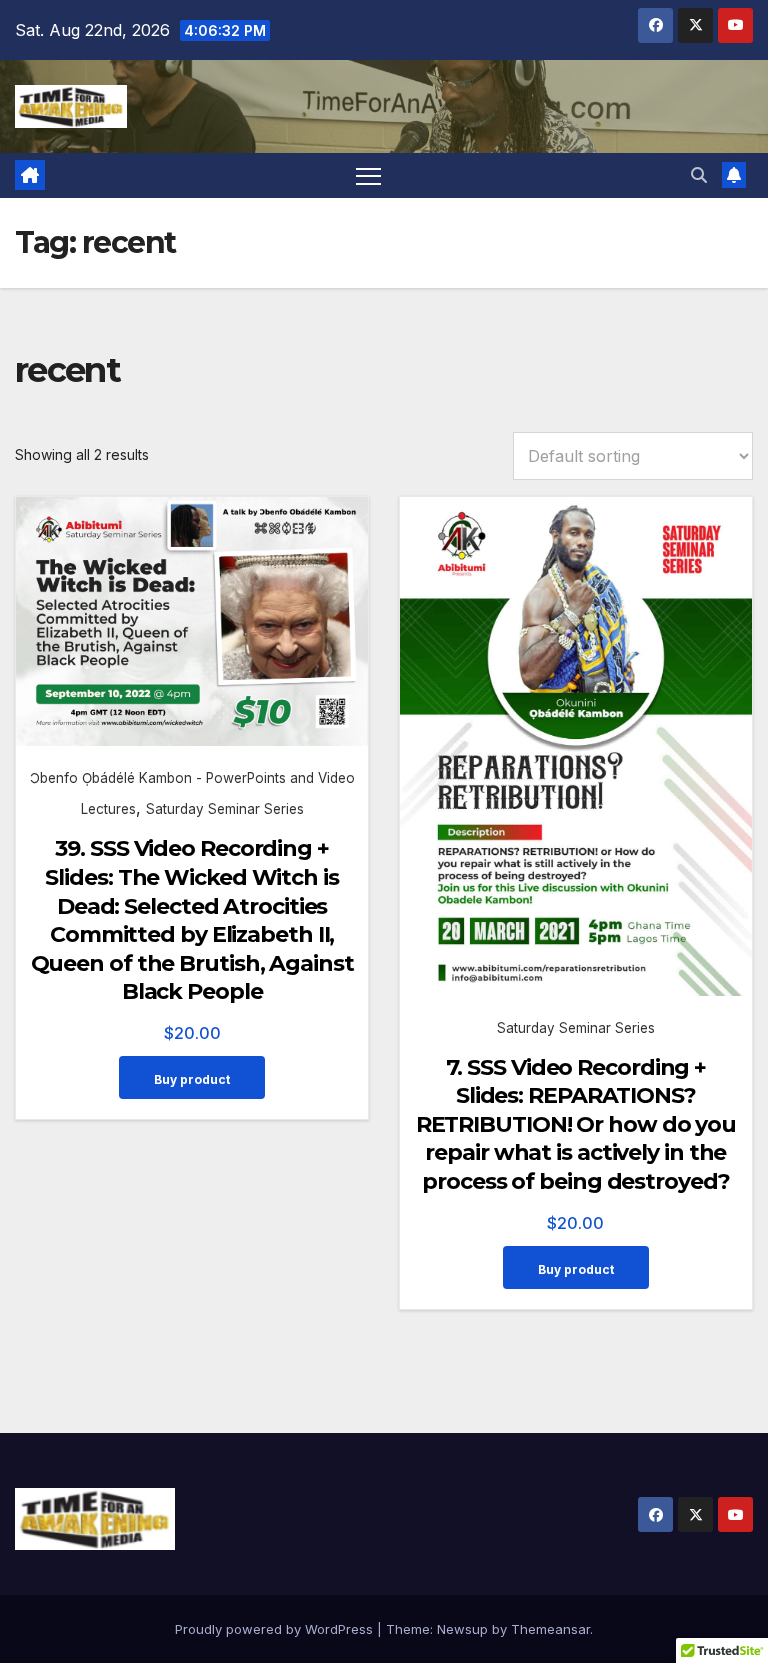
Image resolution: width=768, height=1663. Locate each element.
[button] (699, 175)
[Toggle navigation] (368, 175)
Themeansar (550, 1629)
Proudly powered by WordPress (276, 1629)
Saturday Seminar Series (225, 809)
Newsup (462, 1629)
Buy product (192, 1079)
